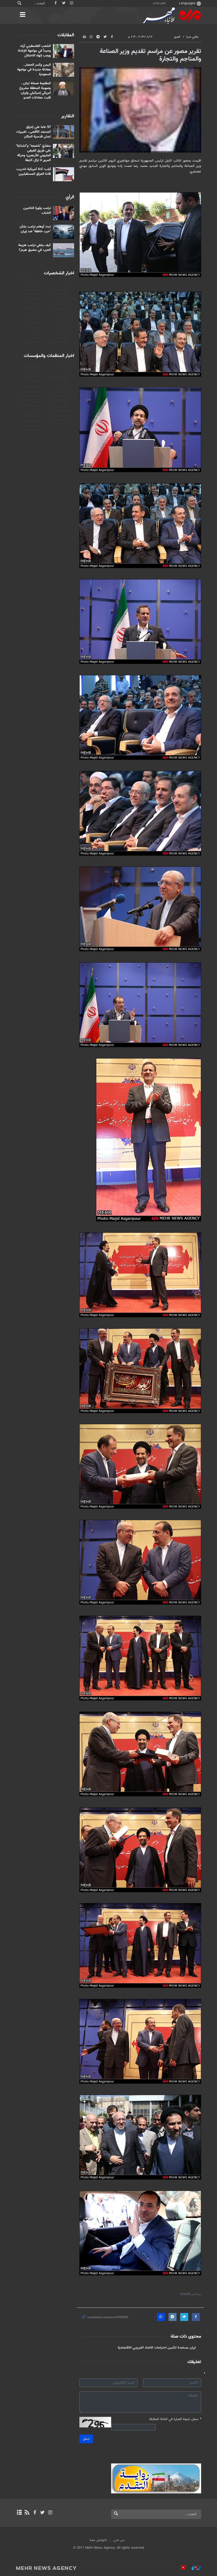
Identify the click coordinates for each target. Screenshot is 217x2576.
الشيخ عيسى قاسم (31, 316)
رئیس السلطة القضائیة (31, 287)
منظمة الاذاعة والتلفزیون (60, 403)
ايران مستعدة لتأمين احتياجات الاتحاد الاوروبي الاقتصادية (157, 2348)
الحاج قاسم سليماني (61, 301)
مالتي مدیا (192, 37)
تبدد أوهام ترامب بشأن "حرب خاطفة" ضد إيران (35, 229)
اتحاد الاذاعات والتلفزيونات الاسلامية (31, 421)
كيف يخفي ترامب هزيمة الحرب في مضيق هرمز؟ (35, 248)
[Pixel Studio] (180, 2568)
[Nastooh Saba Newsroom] (194, 2568)
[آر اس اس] (27, 2513)
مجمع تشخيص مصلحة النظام (30, 387)
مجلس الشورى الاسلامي (63, 387)
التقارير (68, 116)
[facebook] (35, 2513)
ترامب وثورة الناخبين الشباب (37, 211)
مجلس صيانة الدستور (31, 370)
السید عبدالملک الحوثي (62, 318)
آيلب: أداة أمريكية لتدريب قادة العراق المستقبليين (34, 172)
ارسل (86, 2439)
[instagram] (50, 2513)
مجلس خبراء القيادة (60, 370)
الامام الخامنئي (63, 287)
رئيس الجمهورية (62, 335)
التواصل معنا (98, 2540)
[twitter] (42, 2513)
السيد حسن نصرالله (32, 301)
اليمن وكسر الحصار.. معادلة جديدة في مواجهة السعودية (34, 70)
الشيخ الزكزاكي (35, 335)
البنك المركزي (60, 416)
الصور (177, 37)
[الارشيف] (19, 2513)
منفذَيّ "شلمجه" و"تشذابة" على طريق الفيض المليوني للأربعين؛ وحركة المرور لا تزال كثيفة (33, 153)
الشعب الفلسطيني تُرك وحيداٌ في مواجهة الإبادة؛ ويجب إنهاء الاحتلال (34, 51)
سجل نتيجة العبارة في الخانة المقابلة (175, 2419)
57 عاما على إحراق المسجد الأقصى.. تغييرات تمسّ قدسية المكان (33, 132)
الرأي (70, 197)
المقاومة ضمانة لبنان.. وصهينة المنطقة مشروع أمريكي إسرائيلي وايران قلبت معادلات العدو (35, 91)
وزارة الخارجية (31, 401)
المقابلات (66, 35)
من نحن (119, 2540)
